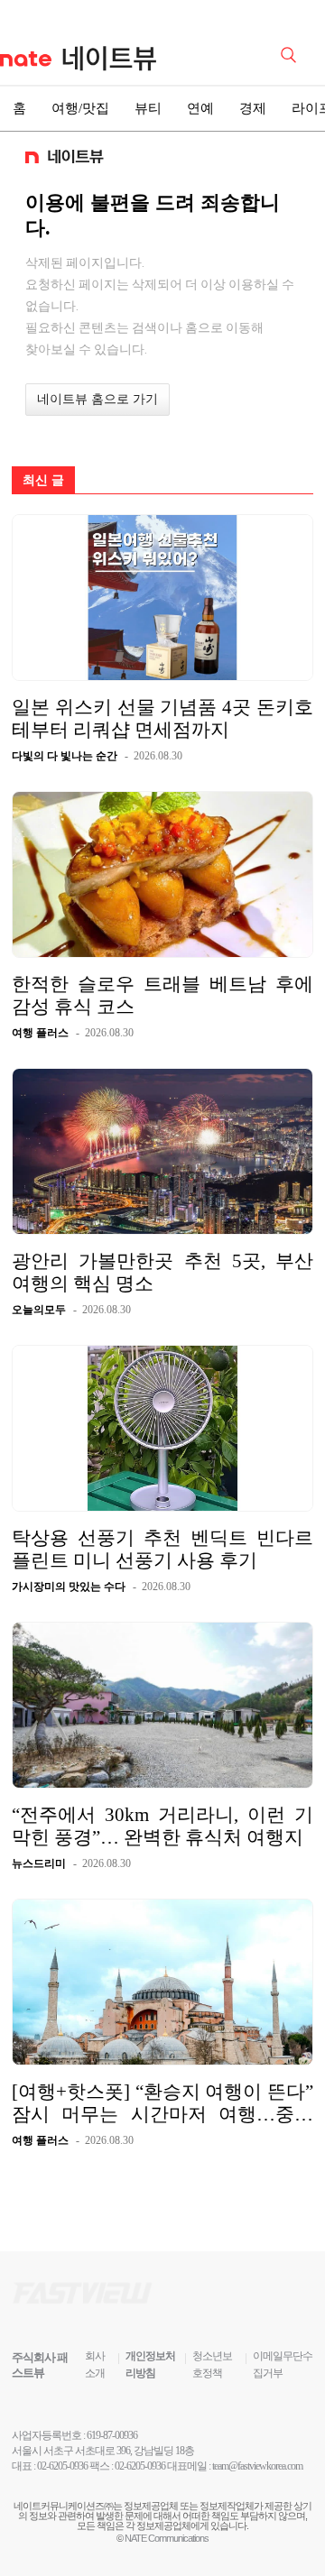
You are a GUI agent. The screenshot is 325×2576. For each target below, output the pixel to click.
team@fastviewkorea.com (257, 2466)
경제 (253, 108)
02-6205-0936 (62, 2466)
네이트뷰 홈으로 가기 (97, 399)
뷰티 (148, 108)
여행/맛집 (80, 108)
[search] (292, 53)
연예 (200, 108)
